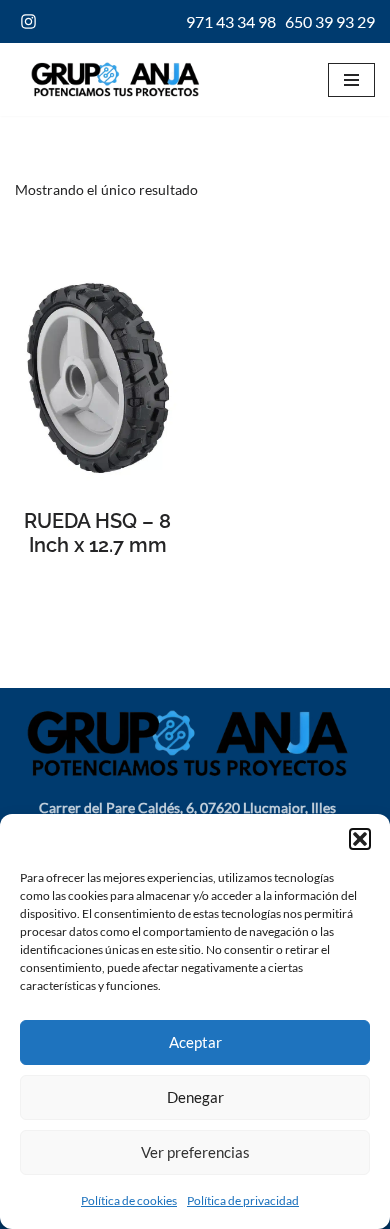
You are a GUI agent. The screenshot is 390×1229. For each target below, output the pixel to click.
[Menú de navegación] (351, 80)
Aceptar (195, 1042)
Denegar (195, 1097)
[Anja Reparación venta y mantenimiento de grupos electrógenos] (110, 79)
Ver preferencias (195, 1152)
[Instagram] (28, 21)
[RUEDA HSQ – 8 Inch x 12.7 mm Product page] (97, 378)
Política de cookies (129, 1200)
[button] (360, 839)
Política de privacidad (243, 1200)
